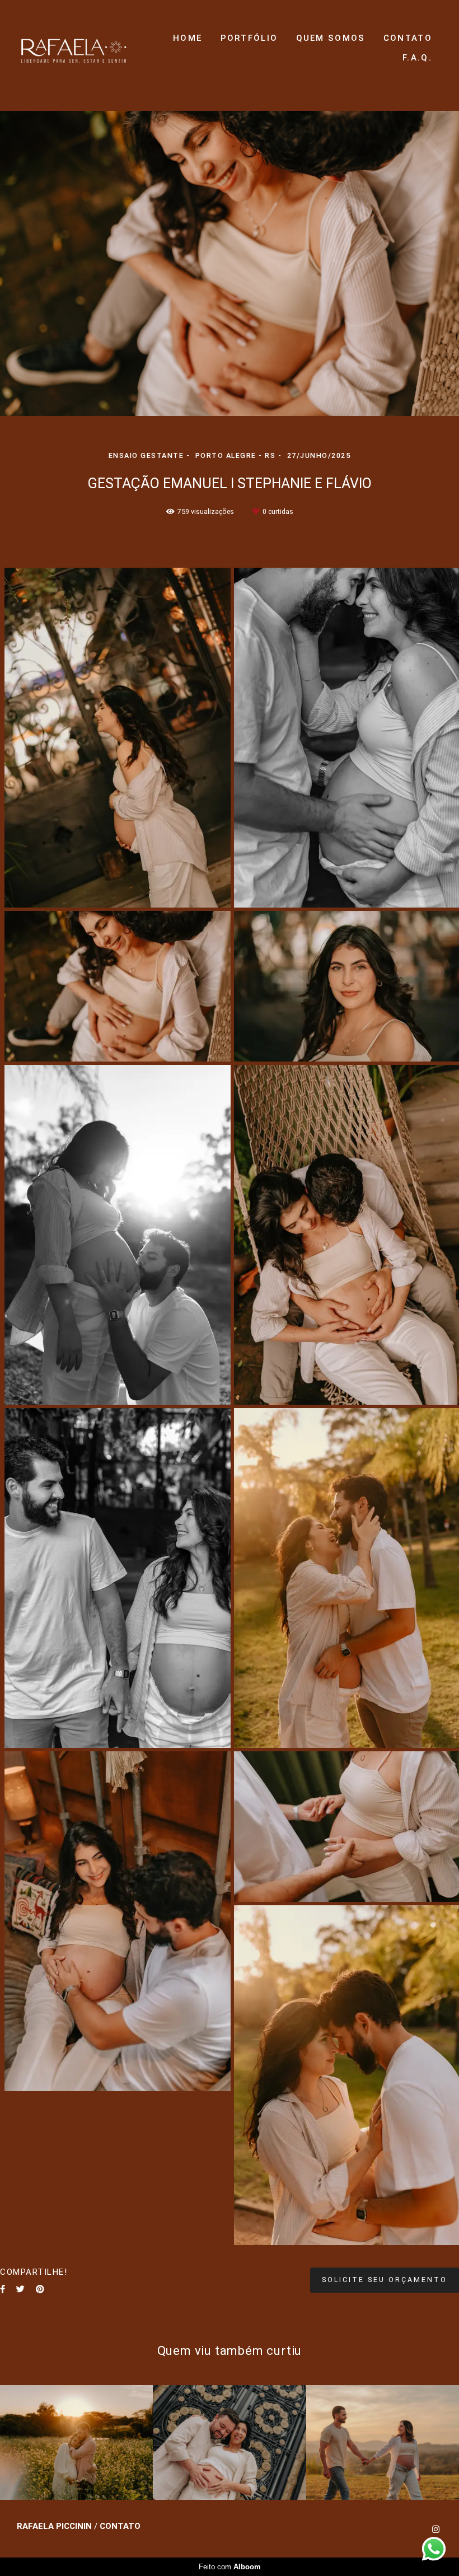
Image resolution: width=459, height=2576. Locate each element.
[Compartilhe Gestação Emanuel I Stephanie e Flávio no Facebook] (3, 2289)
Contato (120, 2526)
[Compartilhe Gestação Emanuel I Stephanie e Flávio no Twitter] (20, 2289)
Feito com (230, 2567)
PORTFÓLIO (249, 38)
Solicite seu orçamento (385, 2280)
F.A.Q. (417, 58)
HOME (188, 38)
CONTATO (408, 38)
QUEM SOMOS (331, 38)
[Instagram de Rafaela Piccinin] (436, 2530)
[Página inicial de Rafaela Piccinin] (74, 48)
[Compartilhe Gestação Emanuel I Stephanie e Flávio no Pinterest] (40, 2289)
